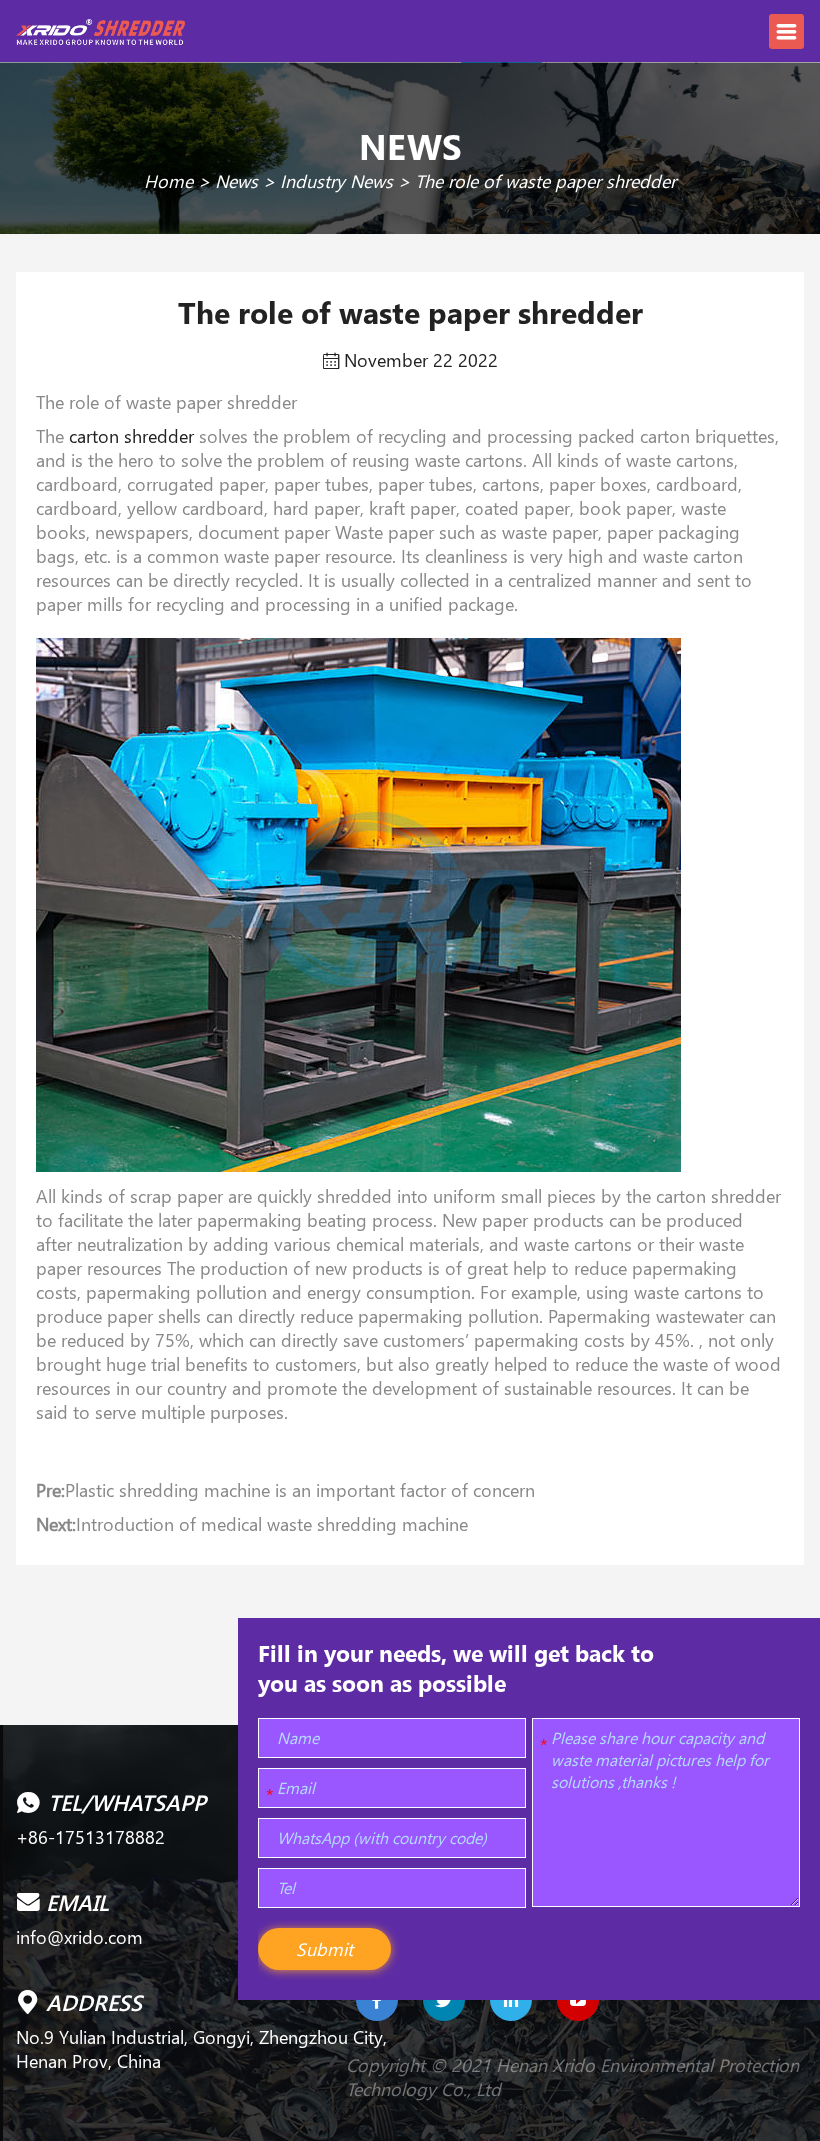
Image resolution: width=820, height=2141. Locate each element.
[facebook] (377, 2000)
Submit (324, 1949)
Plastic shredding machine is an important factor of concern (300, 1490)
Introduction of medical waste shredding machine (272, 1524)
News (236, 181)
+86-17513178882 (90, 1837)
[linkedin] (511, 2000)
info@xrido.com (79, 1937)
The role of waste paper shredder (545, 181)
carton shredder (131, 436)
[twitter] (444, 2000)
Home (168, 181)
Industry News (336, 181)
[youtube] (578, 2000)
